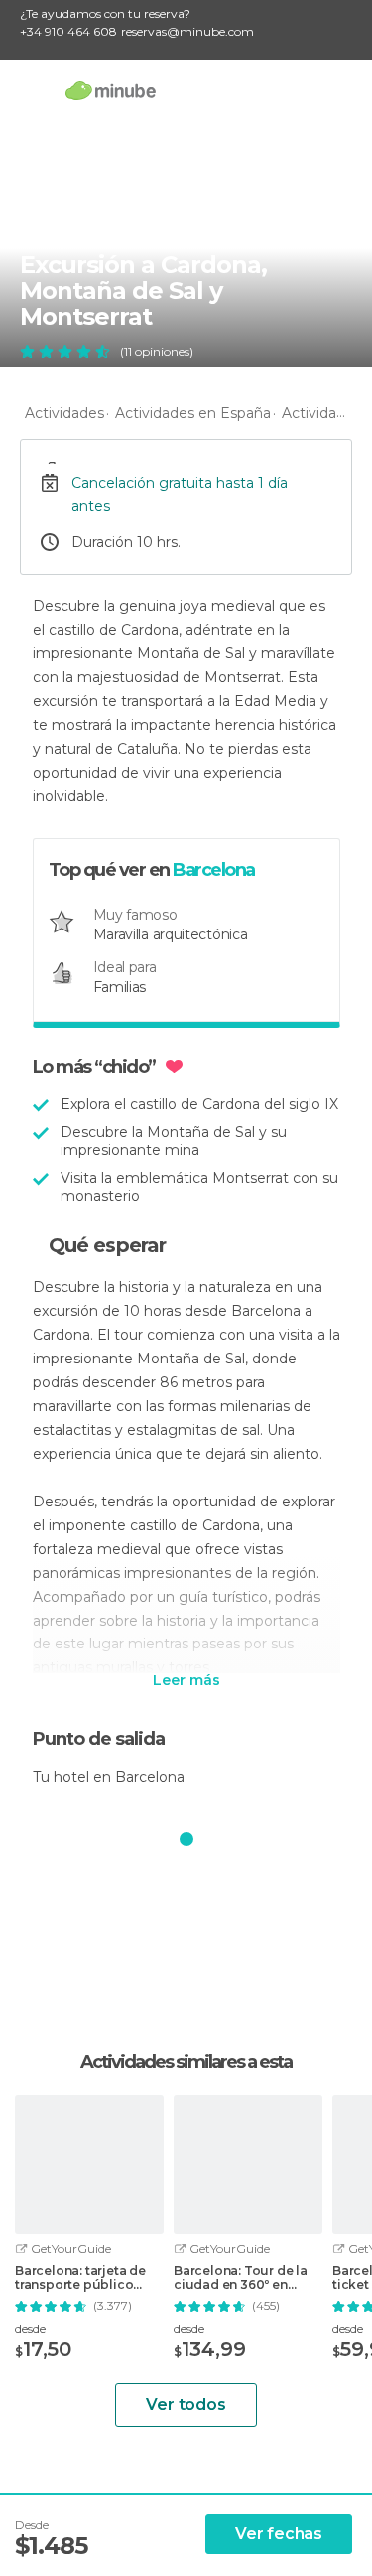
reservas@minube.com (187, 31)
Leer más (186, 1681)
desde (30, 2328)
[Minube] (111, 90)
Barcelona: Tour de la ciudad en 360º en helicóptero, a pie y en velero (243, 2278)
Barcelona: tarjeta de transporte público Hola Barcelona (80, 2278)
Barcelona (214, 870)
